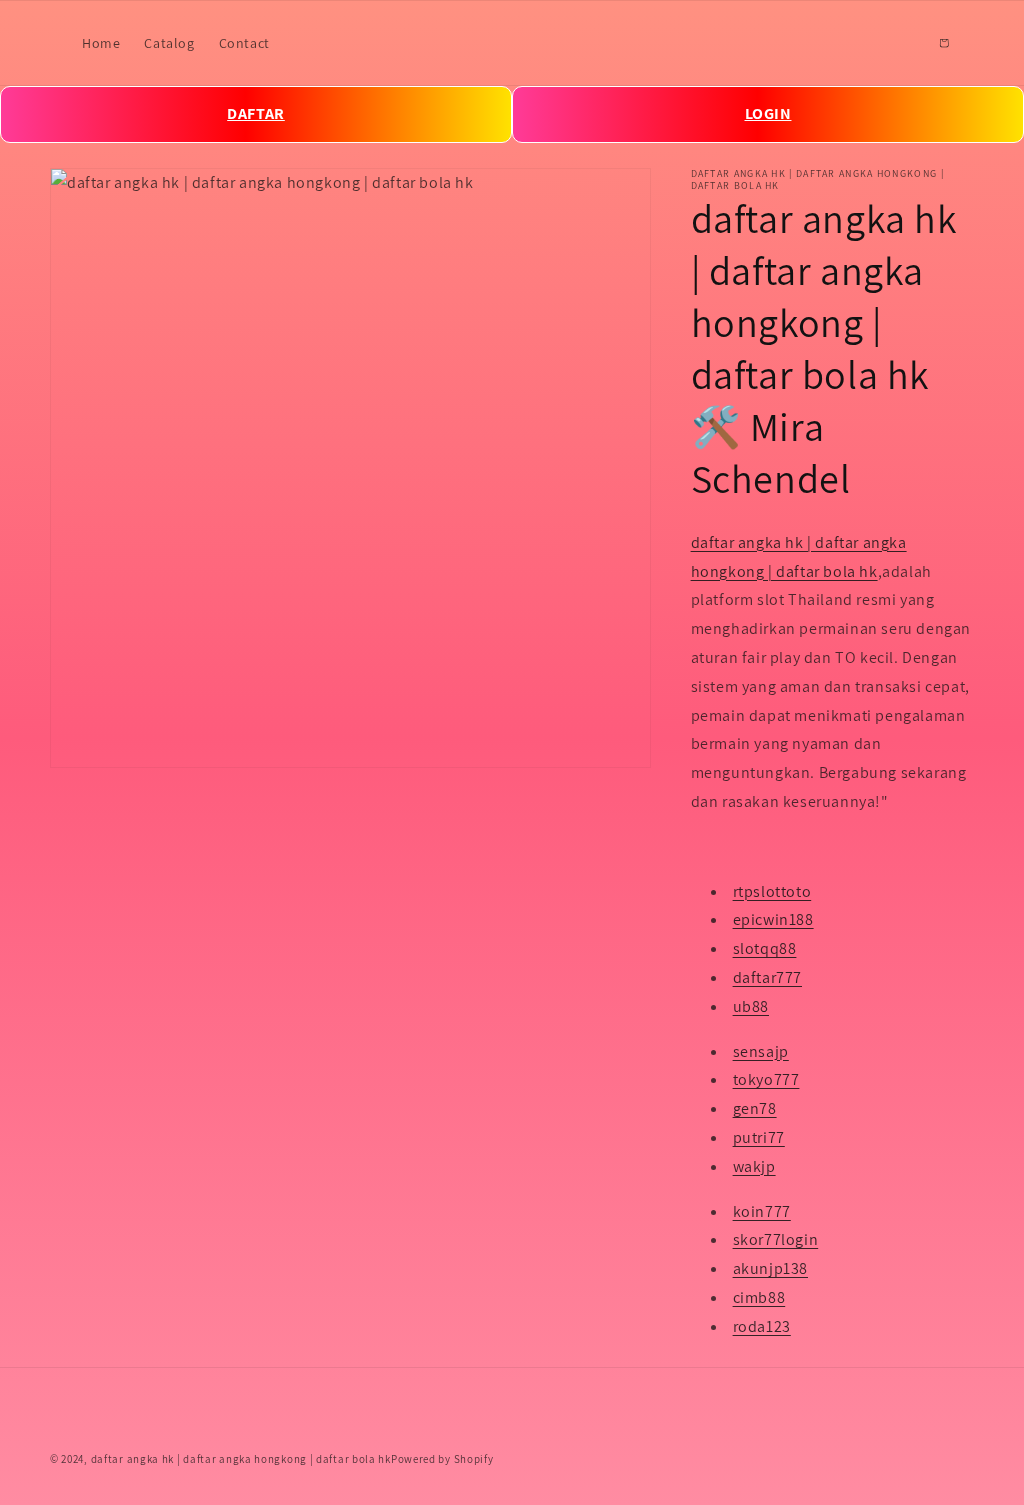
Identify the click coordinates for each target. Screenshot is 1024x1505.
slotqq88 (765, 948)
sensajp (761, 1051)
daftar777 (767, 977)
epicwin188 (773, 919)
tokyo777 (766, 1079)
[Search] (900, 43)
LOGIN (768, 113)
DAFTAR (256, 113)
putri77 (759, 1137)
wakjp (754, 1166)
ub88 (751, 1006)
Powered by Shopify (442, 1459)
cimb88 (759, 1297)
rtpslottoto (772, 891)
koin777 (762, 1211)
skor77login (776, 1239)
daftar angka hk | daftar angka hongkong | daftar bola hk (241, 1459)
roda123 (762, 1326)
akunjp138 (770, 1268)
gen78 (755, 1108)
